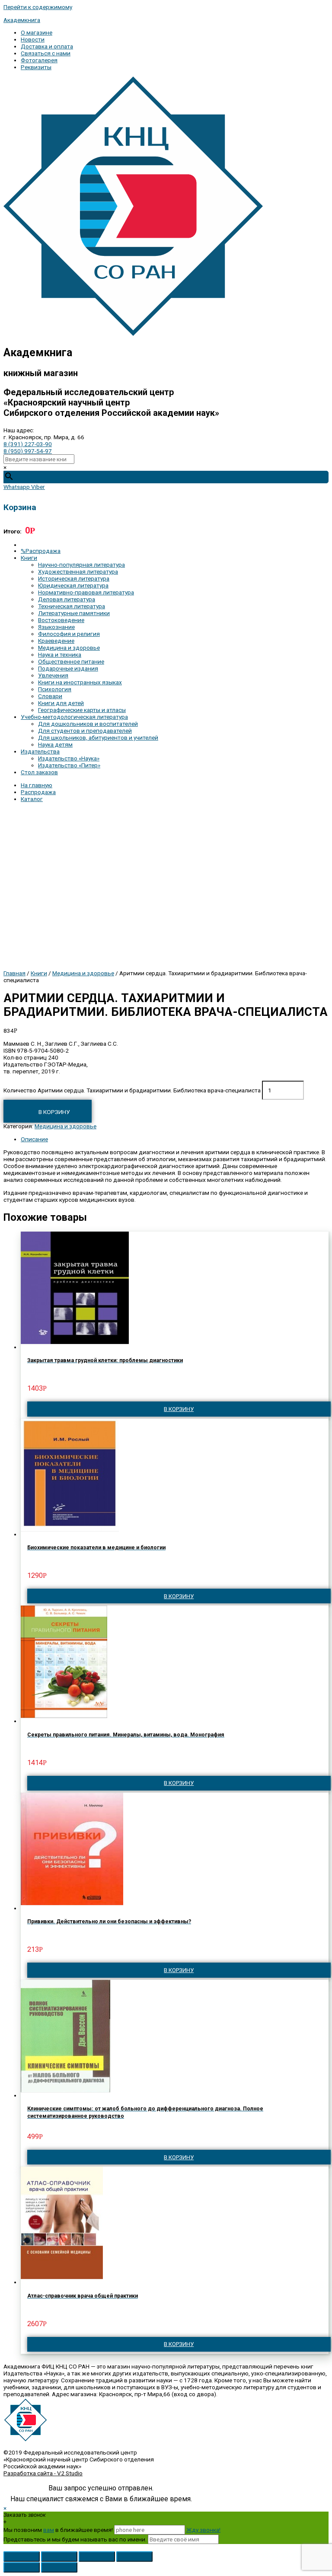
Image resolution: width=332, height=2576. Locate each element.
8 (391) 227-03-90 (28, 444)
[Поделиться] (59, 2557)
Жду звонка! (203, 2530)
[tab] (175, 1139)
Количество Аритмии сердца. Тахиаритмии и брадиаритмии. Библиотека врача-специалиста (132, 1090)
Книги (39, 973)
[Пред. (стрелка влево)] (22, 2567)
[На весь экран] (97, 2557)
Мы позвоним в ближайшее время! (59, 2530)
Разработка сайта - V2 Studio (43, 2473)
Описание (34, 1139)
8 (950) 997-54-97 (28, 451)
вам (49, 2530)
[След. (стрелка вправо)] (59, 2567)
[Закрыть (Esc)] (22, 2557)
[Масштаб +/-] (134, 2557)
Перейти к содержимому (38, 7)
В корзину (54, 1112)
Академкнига (22, 20)
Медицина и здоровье (83, 973)
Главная (14, 973)
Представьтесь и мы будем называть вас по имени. (75, 2539)
